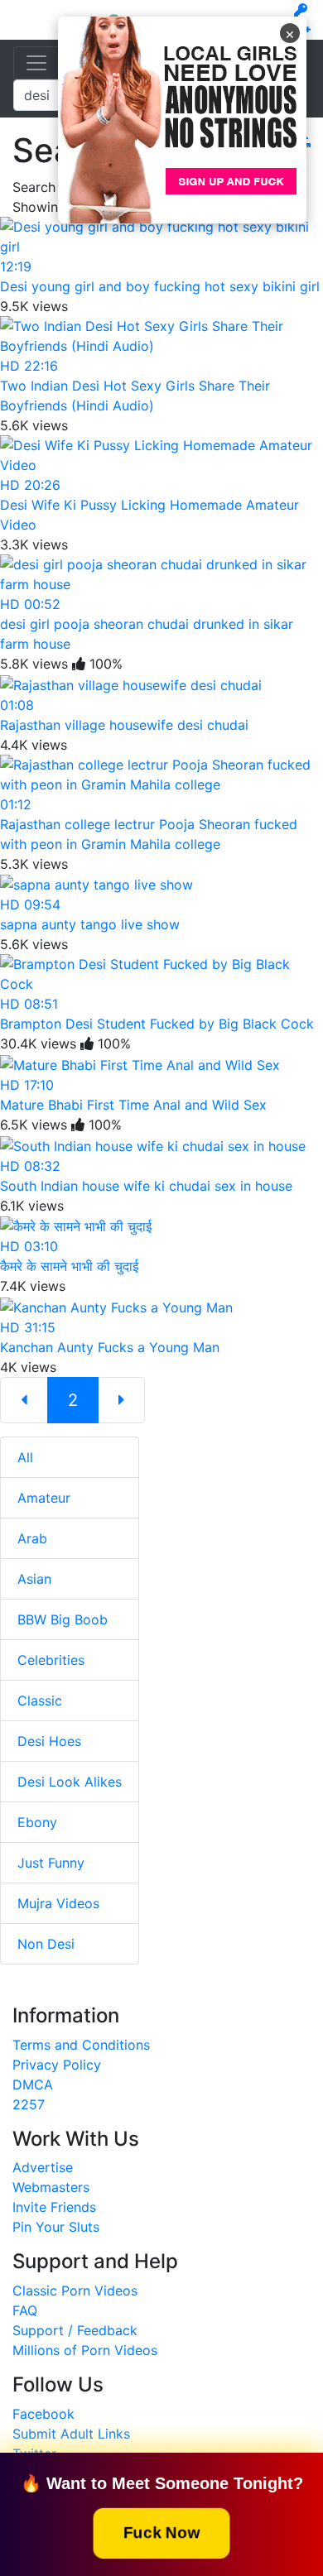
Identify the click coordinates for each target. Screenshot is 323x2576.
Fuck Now (161, 2532)
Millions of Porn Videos (85, 2350)
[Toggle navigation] (36, 63)
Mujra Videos (58, 1903)
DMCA (33, 2084)
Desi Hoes (49, 1741)
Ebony (37, 1822)
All (25, 1457)
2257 (29, 2104)
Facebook (43, 2414)
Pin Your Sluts (56, 2227)
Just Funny (51, 1863)
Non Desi (46, 1944)
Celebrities (51, 1660)
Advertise (43, 2167)
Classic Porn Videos (75, 2291)
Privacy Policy (57, 2065)
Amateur (44, 1498)
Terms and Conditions (81, 2045)
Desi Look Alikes (70, 1782)
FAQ (25, 2310)
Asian (34, 1579)
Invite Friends (54, 2207)
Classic (40, 1701)
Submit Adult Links (71, 2434)
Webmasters (51, 2187)
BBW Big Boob (63, 1619)
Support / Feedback (75, 2330)
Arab (32, 1538)
